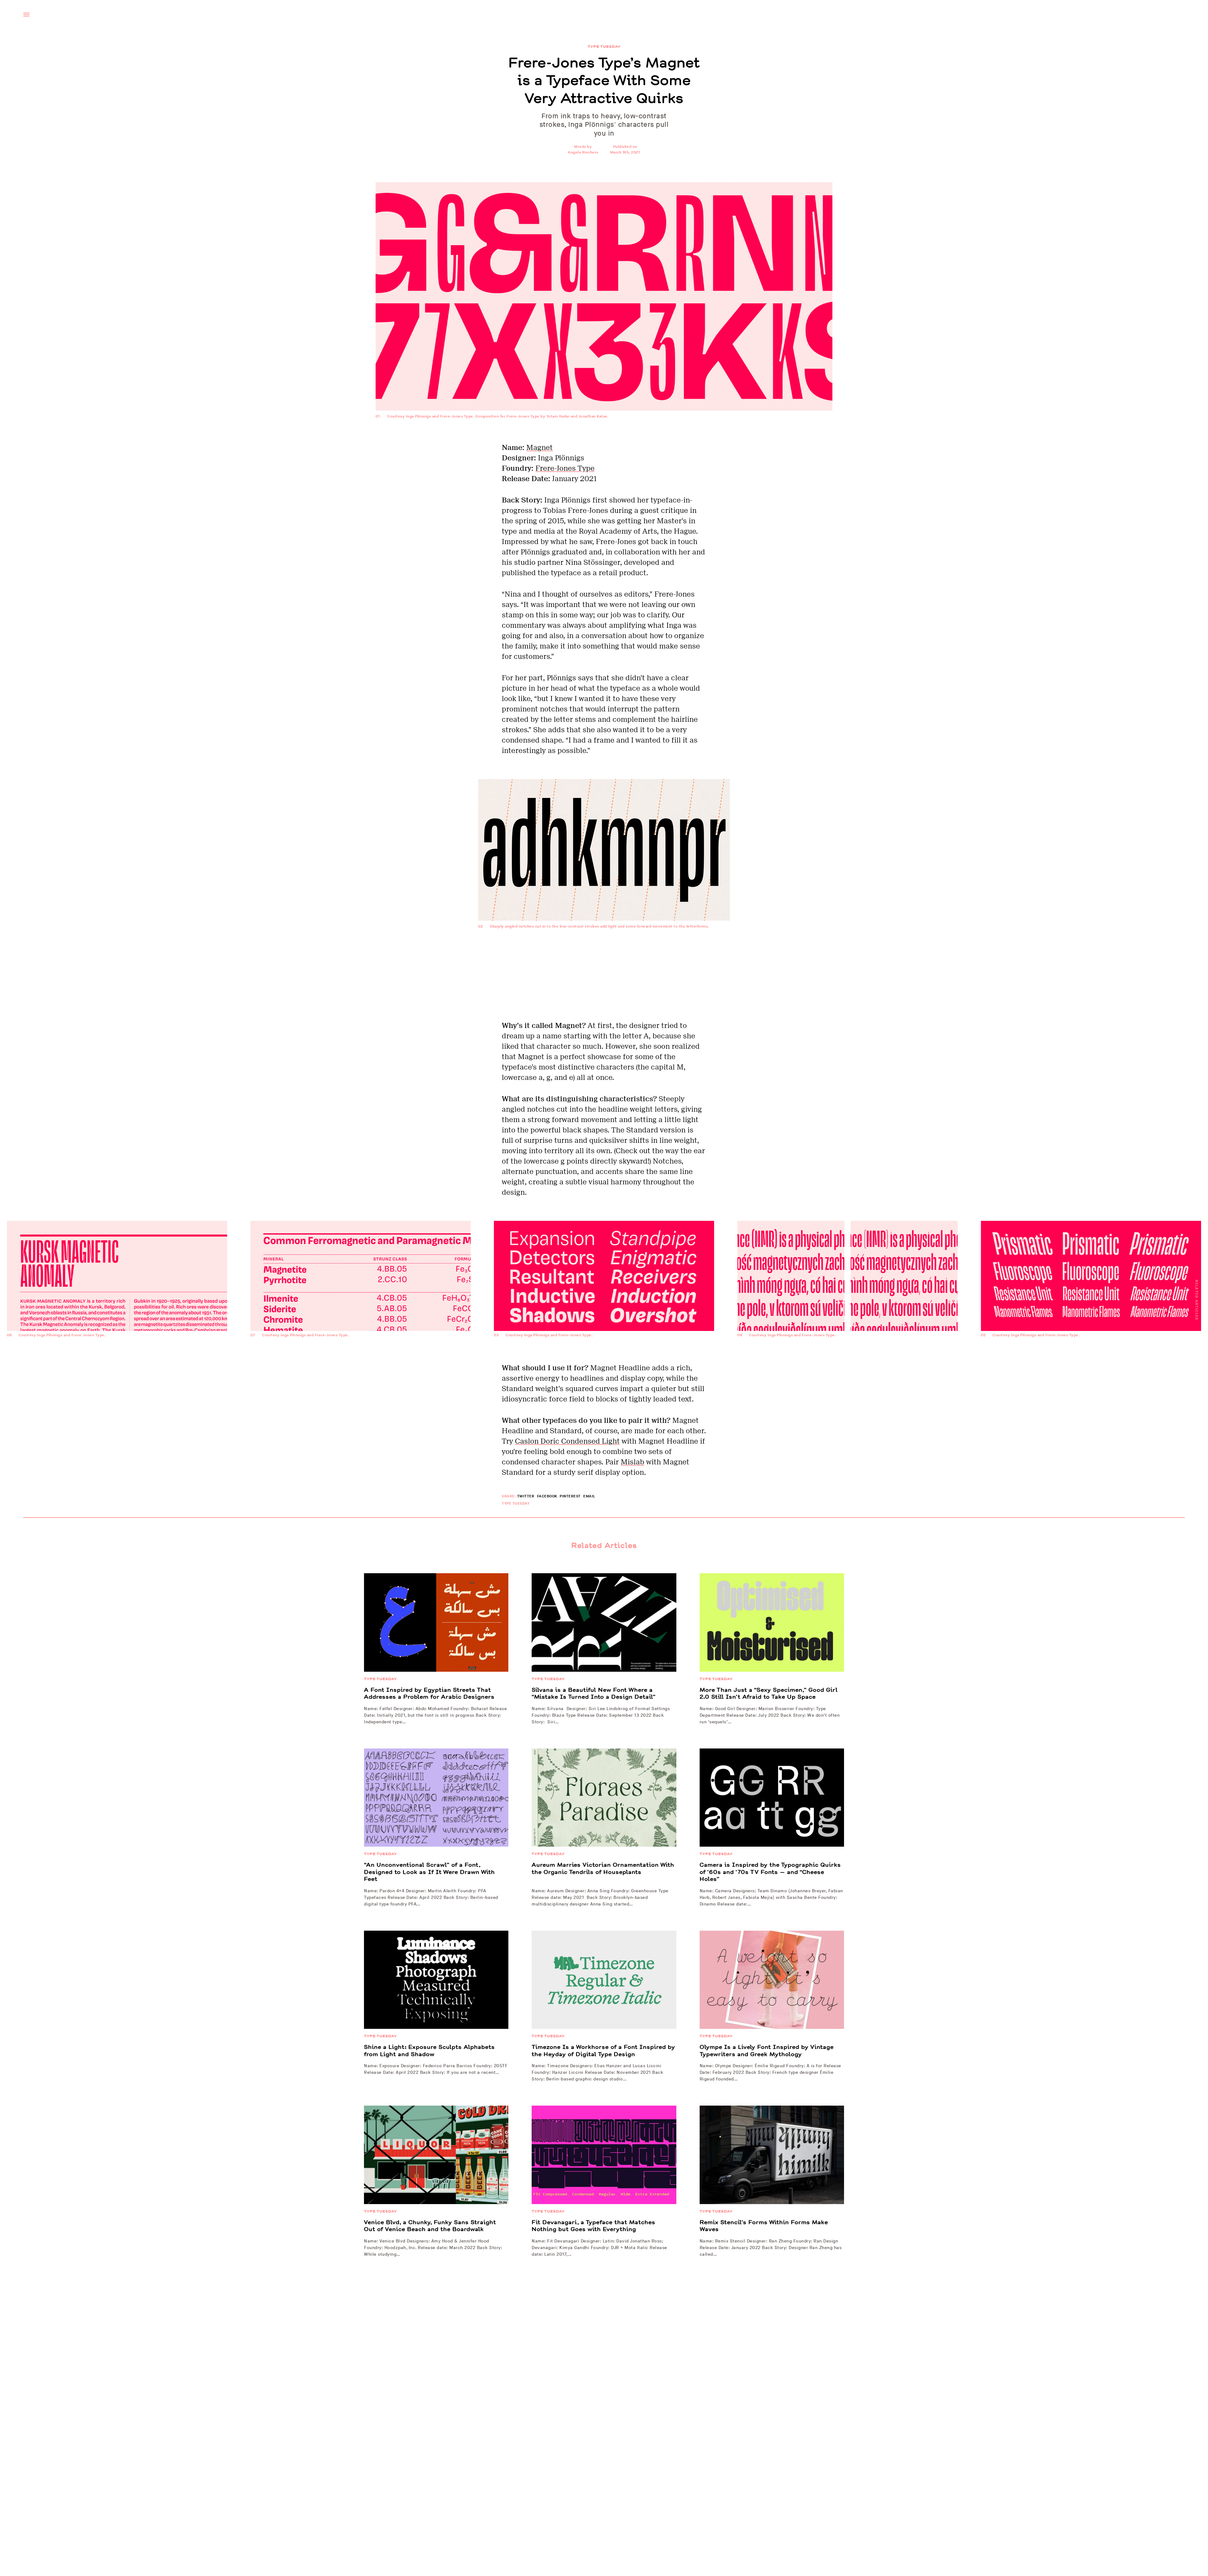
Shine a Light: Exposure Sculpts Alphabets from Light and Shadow (429, 2051)
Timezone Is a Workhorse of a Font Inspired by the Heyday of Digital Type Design (603, 2051)
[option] (604, 1292)
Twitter (526, 1496)
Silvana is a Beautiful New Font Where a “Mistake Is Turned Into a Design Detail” (594, 1694)
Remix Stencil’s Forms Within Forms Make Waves (764, 2226)
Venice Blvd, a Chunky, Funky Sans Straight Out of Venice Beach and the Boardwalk (430, 2226)
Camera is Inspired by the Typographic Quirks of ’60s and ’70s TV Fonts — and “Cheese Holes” (770, 1872)
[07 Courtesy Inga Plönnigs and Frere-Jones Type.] (361, 1357)
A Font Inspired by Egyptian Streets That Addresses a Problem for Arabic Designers (429, 1694)
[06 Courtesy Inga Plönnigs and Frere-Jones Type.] (117, 1357)
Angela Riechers (583, 152)
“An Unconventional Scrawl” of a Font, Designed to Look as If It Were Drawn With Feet (429, 1872)
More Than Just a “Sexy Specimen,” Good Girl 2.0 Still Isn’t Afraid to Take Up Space (769, 1694)
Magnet (540, 447)
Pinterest (570, 1496)
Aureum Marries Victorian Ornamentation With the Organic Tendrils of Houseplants (603, 1869)
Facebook (547, 1496)
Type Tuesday (604, 47)
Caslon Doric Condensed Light (567, 1441)
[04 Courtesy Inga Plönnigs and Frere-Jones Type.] (847, 1357)
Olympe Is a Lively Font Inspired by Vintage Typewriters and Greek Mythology (767, 2051)
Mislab (632, 1462)
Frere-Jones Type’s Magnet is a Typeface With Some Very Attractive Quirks (604, 81)
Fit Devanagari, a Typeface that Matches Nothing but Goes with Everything (593, 2226)
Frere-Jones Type (565, 468)
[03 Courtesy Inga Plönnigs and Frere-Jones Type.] (604, 1357)
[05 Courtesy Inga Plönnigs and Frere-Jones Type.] (1091, 1357)
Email (589, 1496)
